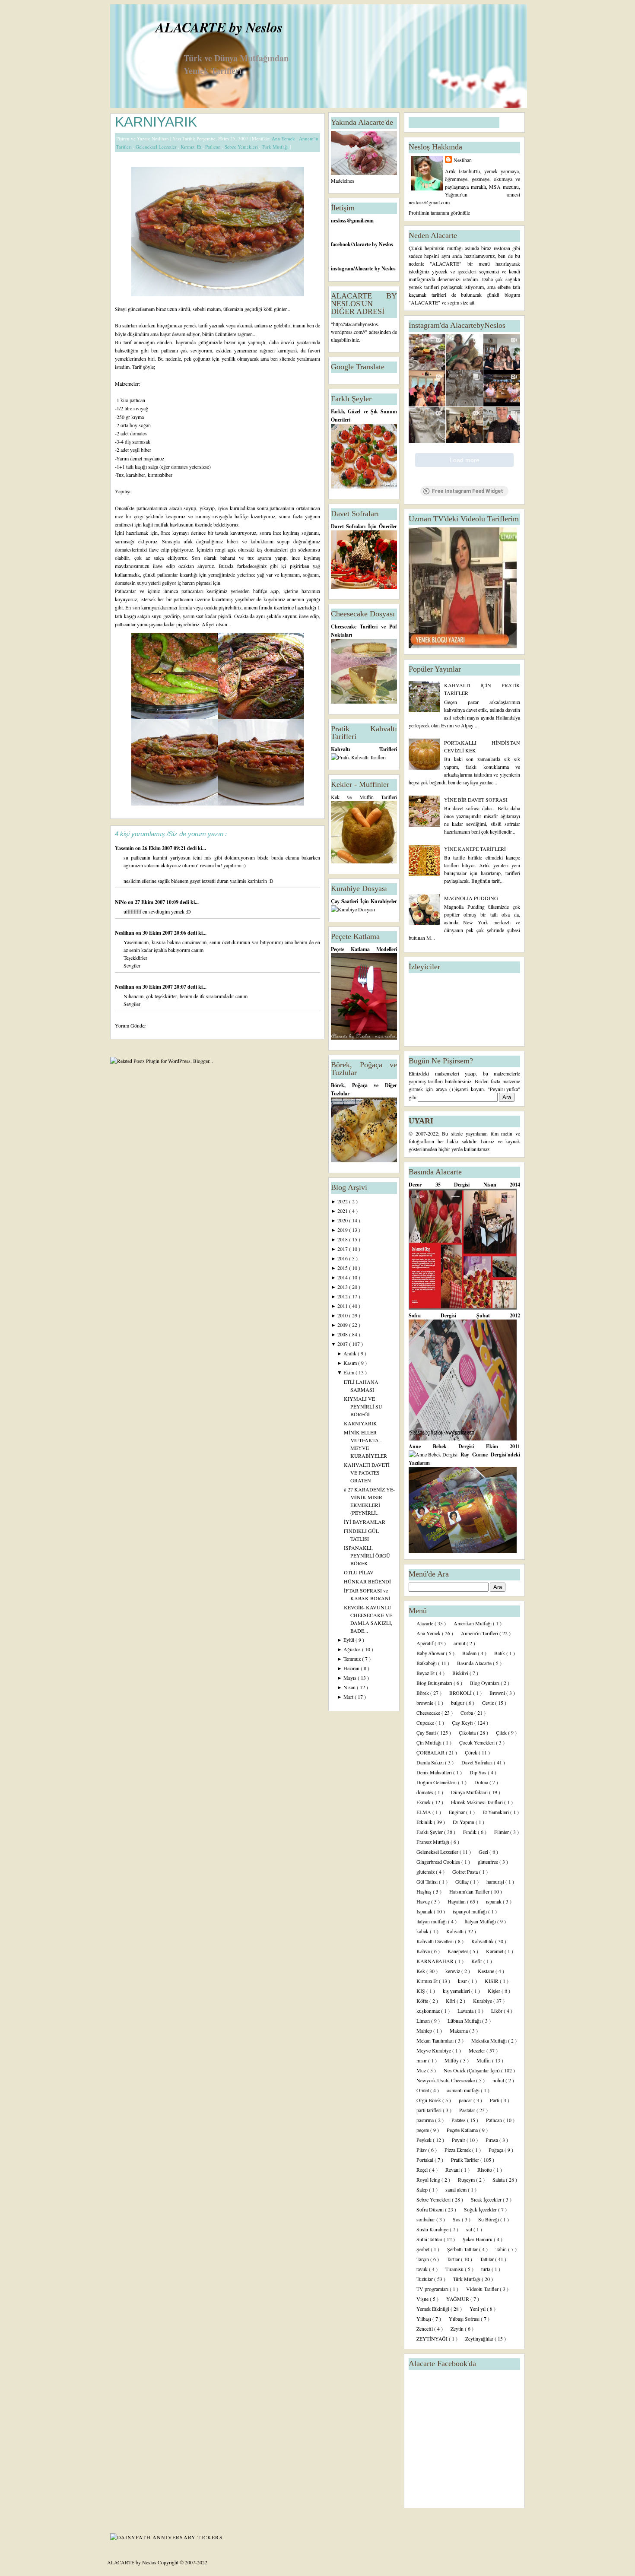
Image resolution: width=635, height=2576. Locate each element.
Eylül (349, 1640)
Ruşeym (467, 2179)
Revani (453, 2170)
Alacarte (425, 1623)
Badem (470, 1653)
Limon (424, 2021)
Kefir (477, 1961)
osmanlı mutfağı (464, 2090)
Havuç (424, 1901)
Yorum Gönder (130, 1025)
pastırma (426, 2120)
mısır (422, 2060)
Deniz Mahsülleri (435, 1772)
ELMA (424, 1812)
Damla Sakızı (431, 1762)
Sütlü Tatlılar (430, 2239)
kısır (463, 1981)
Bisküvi (461, 1673)
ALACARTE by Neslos (219, 27)
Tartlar (454, 2259)
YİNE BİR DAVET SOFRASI (476, 799)
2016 (343, 1258)
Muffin (484, 2060)
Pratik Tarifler (466, 2160)
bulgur (458, 1703)
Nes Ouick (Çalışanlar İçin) (472, 2070)
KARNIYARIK (156, 122)
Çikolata (468, 1732)
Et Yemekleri (496, 1812)
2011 (343, 1306)
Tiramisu (455, 2269)
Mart (349, 1697)
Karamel (495, 1951)
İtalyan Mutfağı (481, 1921)
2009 (343, 1325)
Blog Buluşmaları (435, 1683)
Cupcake (426, 1723)
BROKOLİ (461, 1693)
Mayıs (351, 1678)
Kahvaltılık (483, 1941)
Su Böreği (489, 2219)
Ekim (349, 1372)
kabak (423, 1931)
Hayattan (457, 1901)
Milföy (452, 2060)
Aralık (351, 1353)
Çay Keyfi (463, 1723)
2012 (343, 1296)
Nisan (350, 1687)
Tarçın (423, 2259)
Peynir (459, 2140)
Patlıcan (214, 147)
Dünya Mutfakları (470, 1792)
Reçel (423, 2170)
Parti (495, 2100)
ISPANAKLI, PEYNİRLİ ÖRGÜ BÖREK (367, 1555)
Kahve (424, 1951)
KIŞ (421, 1991)
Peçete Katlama (463, 2130)
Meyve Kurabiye (434, 2050)
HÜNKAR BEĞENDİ (367, 1581)
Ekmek (424, 1802)
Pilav (422, 2150)
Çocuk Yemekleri (478, 1742)
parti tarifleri (430, 2110)
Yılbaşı (424, 2319)
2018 (343, 1239)
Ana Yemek (284, 138)
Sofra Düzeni (431, 2209)
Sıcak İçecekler (487, 2199)
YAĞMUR (458, 2299)
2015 (343, 1268)
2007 (343, 1344)
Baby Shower (431, 1653)
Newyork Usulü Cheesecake (446, 2080)
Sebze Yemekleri (242, 147)
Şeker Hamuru (478, 2239)
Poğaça (497, 2150)
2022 (343, 1201)
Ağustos (353, 1649)
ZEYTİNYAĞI (433, 2338)
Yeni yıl (478, 2309)
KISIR (492, 1981)
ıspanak (494, 1901)
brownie (425, 1703)
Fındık (470, 1832)
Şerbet (424, 2249)
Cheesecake (429, 1713)
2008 (343, 1334)
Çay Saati (427, 1732)
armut (460, 1643)
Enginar (457, 1812)
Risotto (485, 2170)
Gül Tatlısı (428, 1881)
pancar (466, 2100)
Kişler (495, 1991)
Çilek (502, 1732)
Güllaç (463, 1881)
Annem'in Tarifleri (480, 1633)
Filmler (502, 1832)
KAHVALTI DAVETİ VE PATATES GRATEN (367, 1472)
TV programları (433, 2289)
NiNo (121, 902)
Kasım (351, 1363)
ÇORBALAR (431, 1752)
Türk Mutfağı (276, 147)
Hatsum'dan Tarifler (470, 1891)
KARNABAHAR (436, 1961)
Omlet (423, 2090)
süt (470, 2229)
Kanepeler (459, 1951)
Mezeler (478, 2050)
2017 (343, 1249)
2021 (343, 1211)
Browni (498, 1693)
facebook (341, 244)
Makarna (459, 2030)
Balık (500, 1653)
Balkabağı (427, 1663)
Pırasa (492, 2140)
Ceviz (489, 1703)
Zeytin (458, 2329)
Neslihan (125, 933)
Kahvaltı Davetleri (436, 1941)
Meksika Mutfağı (490, 2040)
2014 (343, 1277)
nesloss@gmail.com (352, 220)
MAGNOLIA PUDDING (471, 898)
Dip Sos (479, 1772)
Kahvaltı (456, 1931)
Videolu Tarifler (483, 2289)
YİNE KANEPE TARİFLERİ (475, 849)
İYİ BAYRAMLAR (365, 1522)
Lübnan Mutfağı (465, 2021)
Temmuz (353, 1659)
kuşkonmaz (429, 2011)
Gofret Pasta (466, 1872)
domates (425, 1792)
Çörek (472, 1752)
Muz (422, 2070)
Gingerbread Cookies (439, 1862)
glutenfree (489, 1862)
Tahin (502, 2249)
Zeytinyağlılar (480, 2338)
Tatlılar (487, 2259)
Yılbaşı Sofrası (465, 2319)
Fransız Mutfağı (433, 1842)
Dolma (482, 1782)
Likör (497, 2011)
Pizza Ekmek (458, 2150)
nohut (499, 2080)
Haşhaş (425, 1891)
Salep (423, 2189)
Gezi (484, 1852)
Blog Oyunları (485, 1683)
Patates (459, 2120)
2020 (343, 1220)
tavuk (423, 2269)
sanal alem (457, 2189)
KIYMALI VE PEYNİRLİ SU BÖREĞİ (363, 1406)
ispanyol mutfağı (470, 1911)
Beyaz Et (426, 1673)
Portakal (425, 2160)
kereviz (453, 1971)
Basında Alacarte (475, 1663)
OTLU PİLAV (359, 1572)
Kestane (487, 1971)
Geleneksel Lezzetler (157, 147)
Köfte (423, 2001)
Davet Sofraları (478, 1762)
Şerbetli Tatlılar (463, 2249)
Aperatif (425, 1643)
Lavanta (466, 2011)
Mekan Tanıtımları (436, 2040)
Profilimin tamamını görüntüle (439, 213)
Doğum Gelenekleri (437, 1782)
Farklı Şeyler (430, 1832)
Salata (499, 2179)
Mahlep (425, 2030)
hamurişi (496, 1881)
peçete (423, 2130)
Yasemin (125, 848)
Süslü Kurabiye (433, 2229)
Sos (457, 2219)
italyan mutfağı (432, 1921)
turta (486, 2269)
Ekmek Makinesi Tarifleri (478, 1802)
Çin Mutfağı (430, 1742)
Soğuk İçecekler (481, 2209)
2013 (343, 1287)
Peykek (425, 2140)
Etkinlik (425, 1822)
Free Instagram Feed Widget (468, 491)
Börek (423, 1693)
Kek (421, 1971)
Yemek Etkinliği (433, 2309)
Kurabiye (483, 2001)
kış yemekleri (457, 1991)
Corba (467, 1713)
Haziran (352, 1668)
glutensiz (426, 1872)
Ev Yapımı (464, 1822)
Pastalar (468, 2110)
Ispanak (425, 1911)
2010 (343, 1315)
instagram (342, 268)
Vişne (423, 2299)
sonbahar (426, 2219)
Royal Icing (429, 2179)
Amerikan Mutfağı (473, 1623)
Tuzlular (425, 2279)
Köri (451, 2001)
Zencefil (425, 2329)
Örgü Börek (429, 2100)
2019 (343, 1230)
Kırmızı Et (192, 147)
